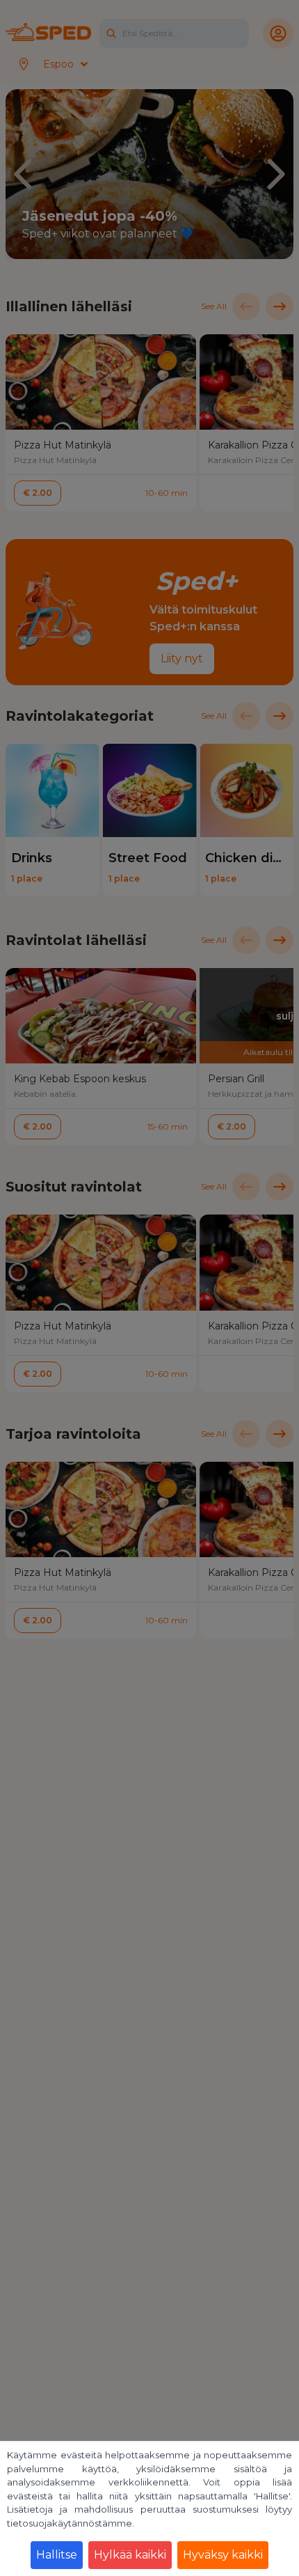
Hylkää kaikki (130, 2555)
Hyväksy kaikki (223, 2555)
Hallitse (57, 2555)
